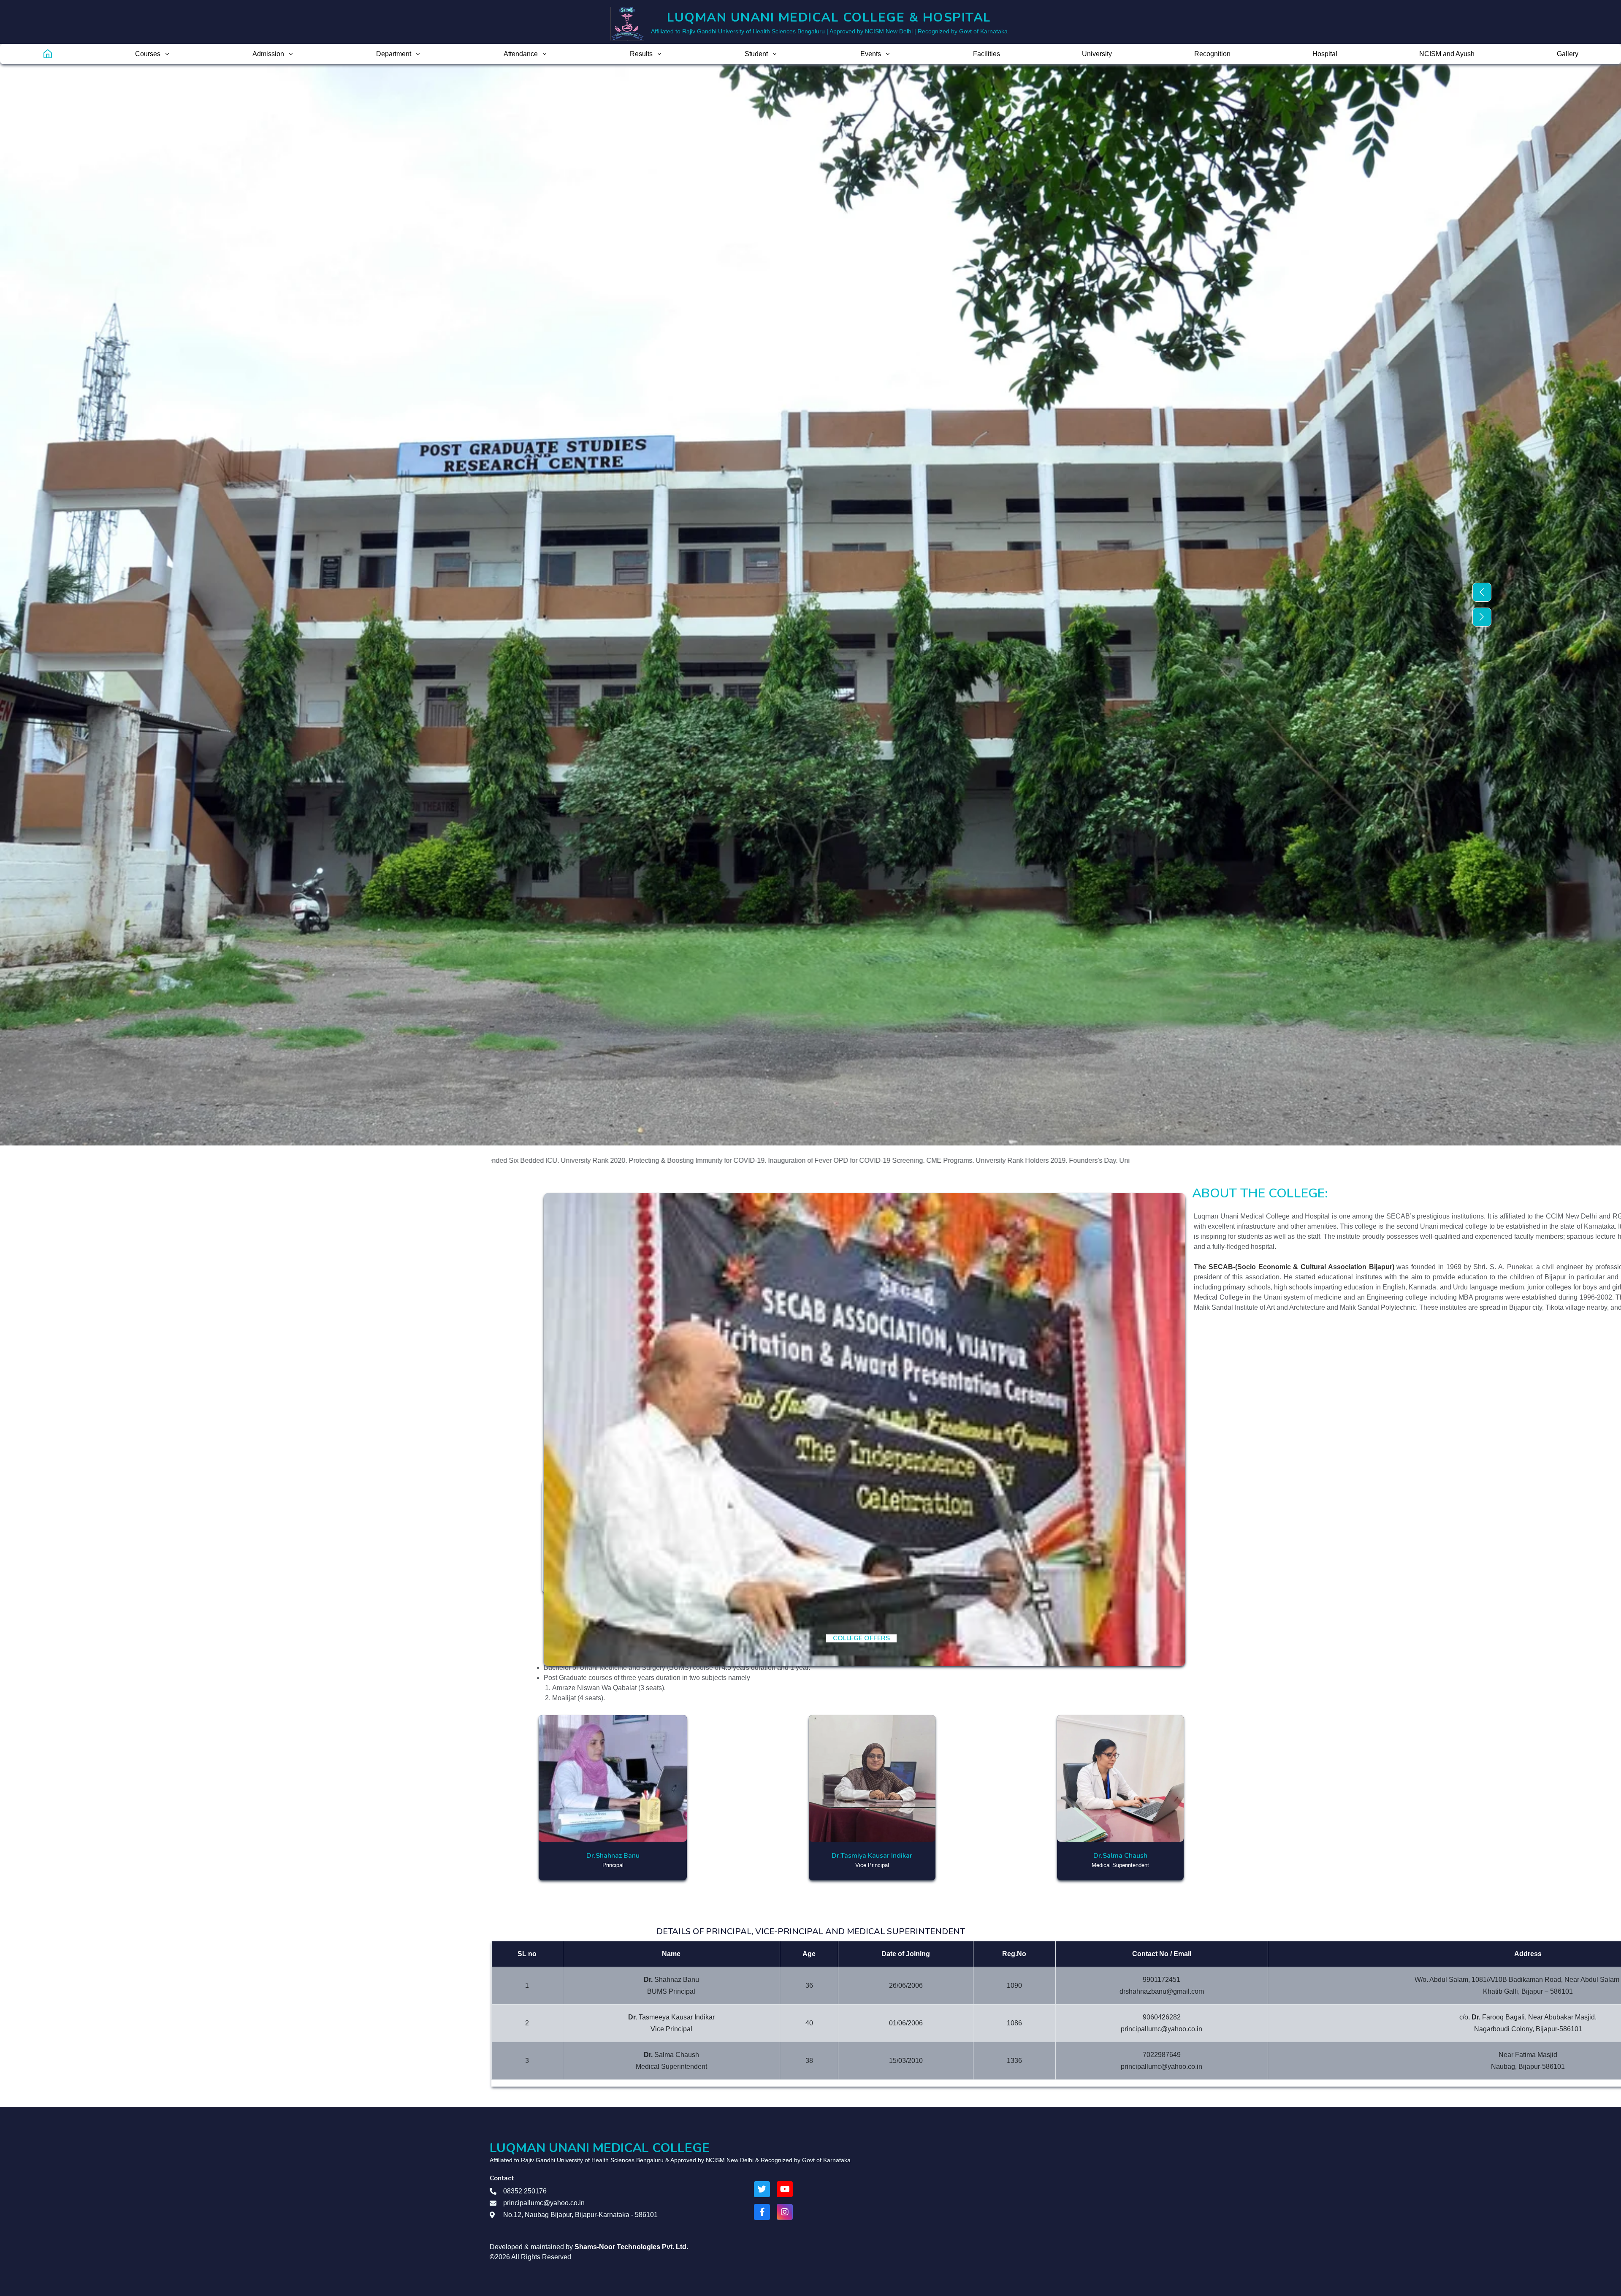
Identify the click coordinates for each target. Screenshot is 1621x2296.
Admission (268, 54)
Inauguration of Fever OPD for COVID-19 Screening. (533, 1160)
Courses (148, 54)
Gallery (1568, 54)
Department (394, 54)
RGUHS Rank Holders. (934, 1160)
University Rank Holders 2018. (851, 1160)
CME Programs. (636, 1160)
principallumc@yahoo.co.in (544, 2203)
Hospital (1325, 54)
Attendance (521, 54)
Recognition (1212, 54)
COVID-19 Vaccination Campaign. (1021, 1160)
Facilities (987, 54)
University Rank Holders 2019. (708, 1160)
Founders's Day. (779, 1160)
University (1097, 54)
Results (641, 54)
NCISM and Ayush (1447, 54)
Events (871, 54)
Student (756, 54)
